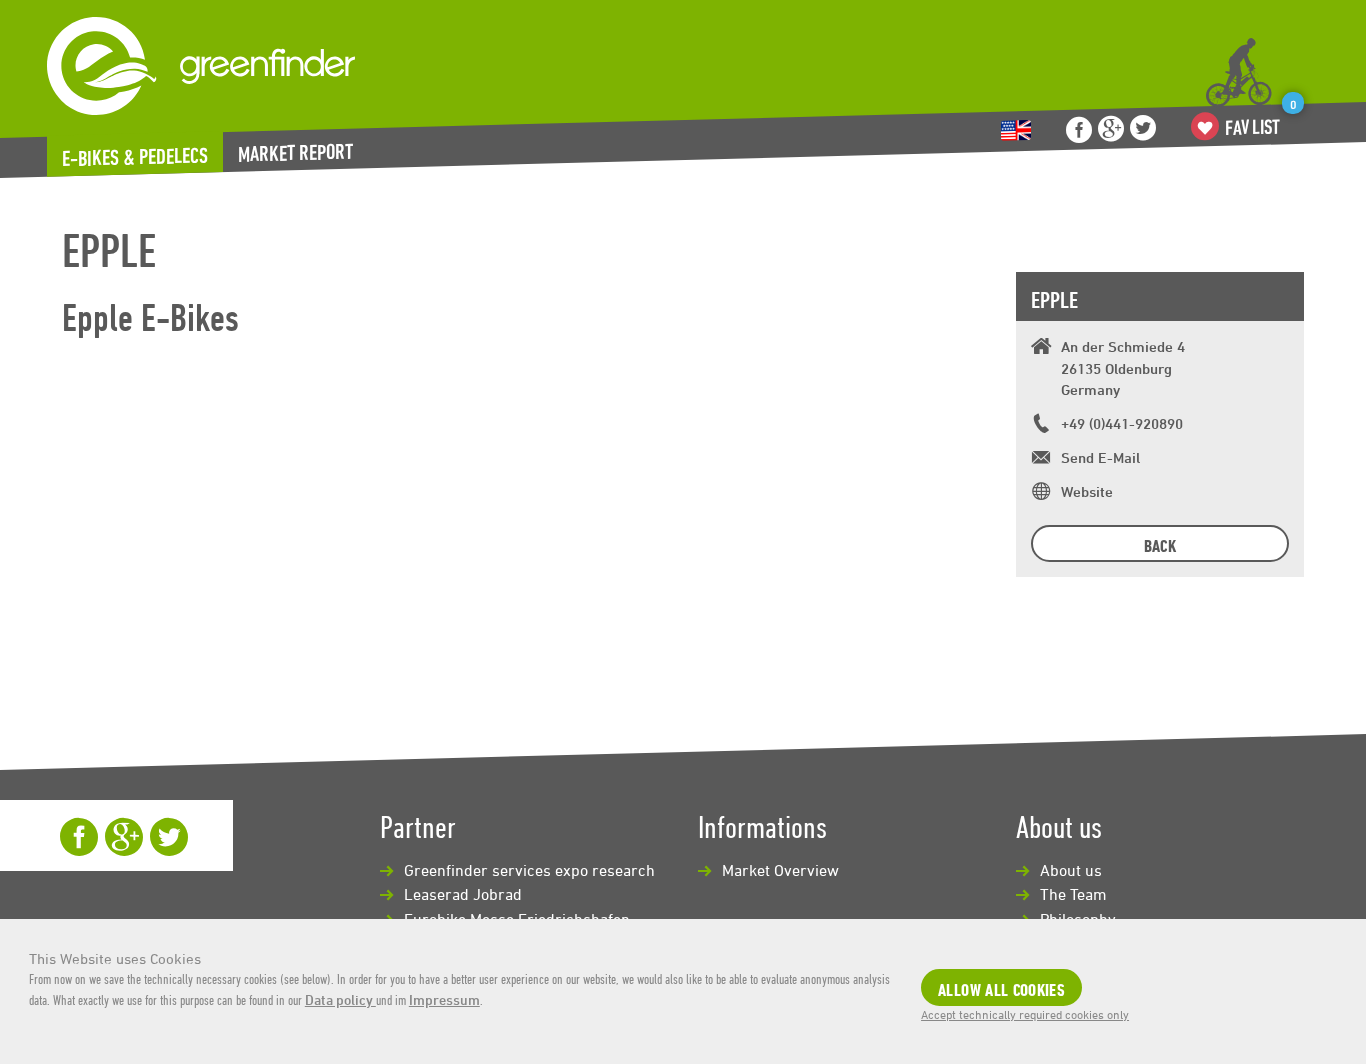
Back (1160, 545)
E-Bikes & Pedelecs (135, 157)
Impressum (444, 999)
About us (1071, 870)
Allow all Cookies (1001, 989)
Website (1087, 491)
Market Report (295, 152)
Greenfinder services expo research (529, 870)
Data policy (340, 999)
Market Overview (780, 870)
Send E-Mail (1100, 457)
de (1016, 130)
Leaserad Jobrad (463, 894)
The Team (1073, 894)
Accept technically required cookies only (1025, 1014)
